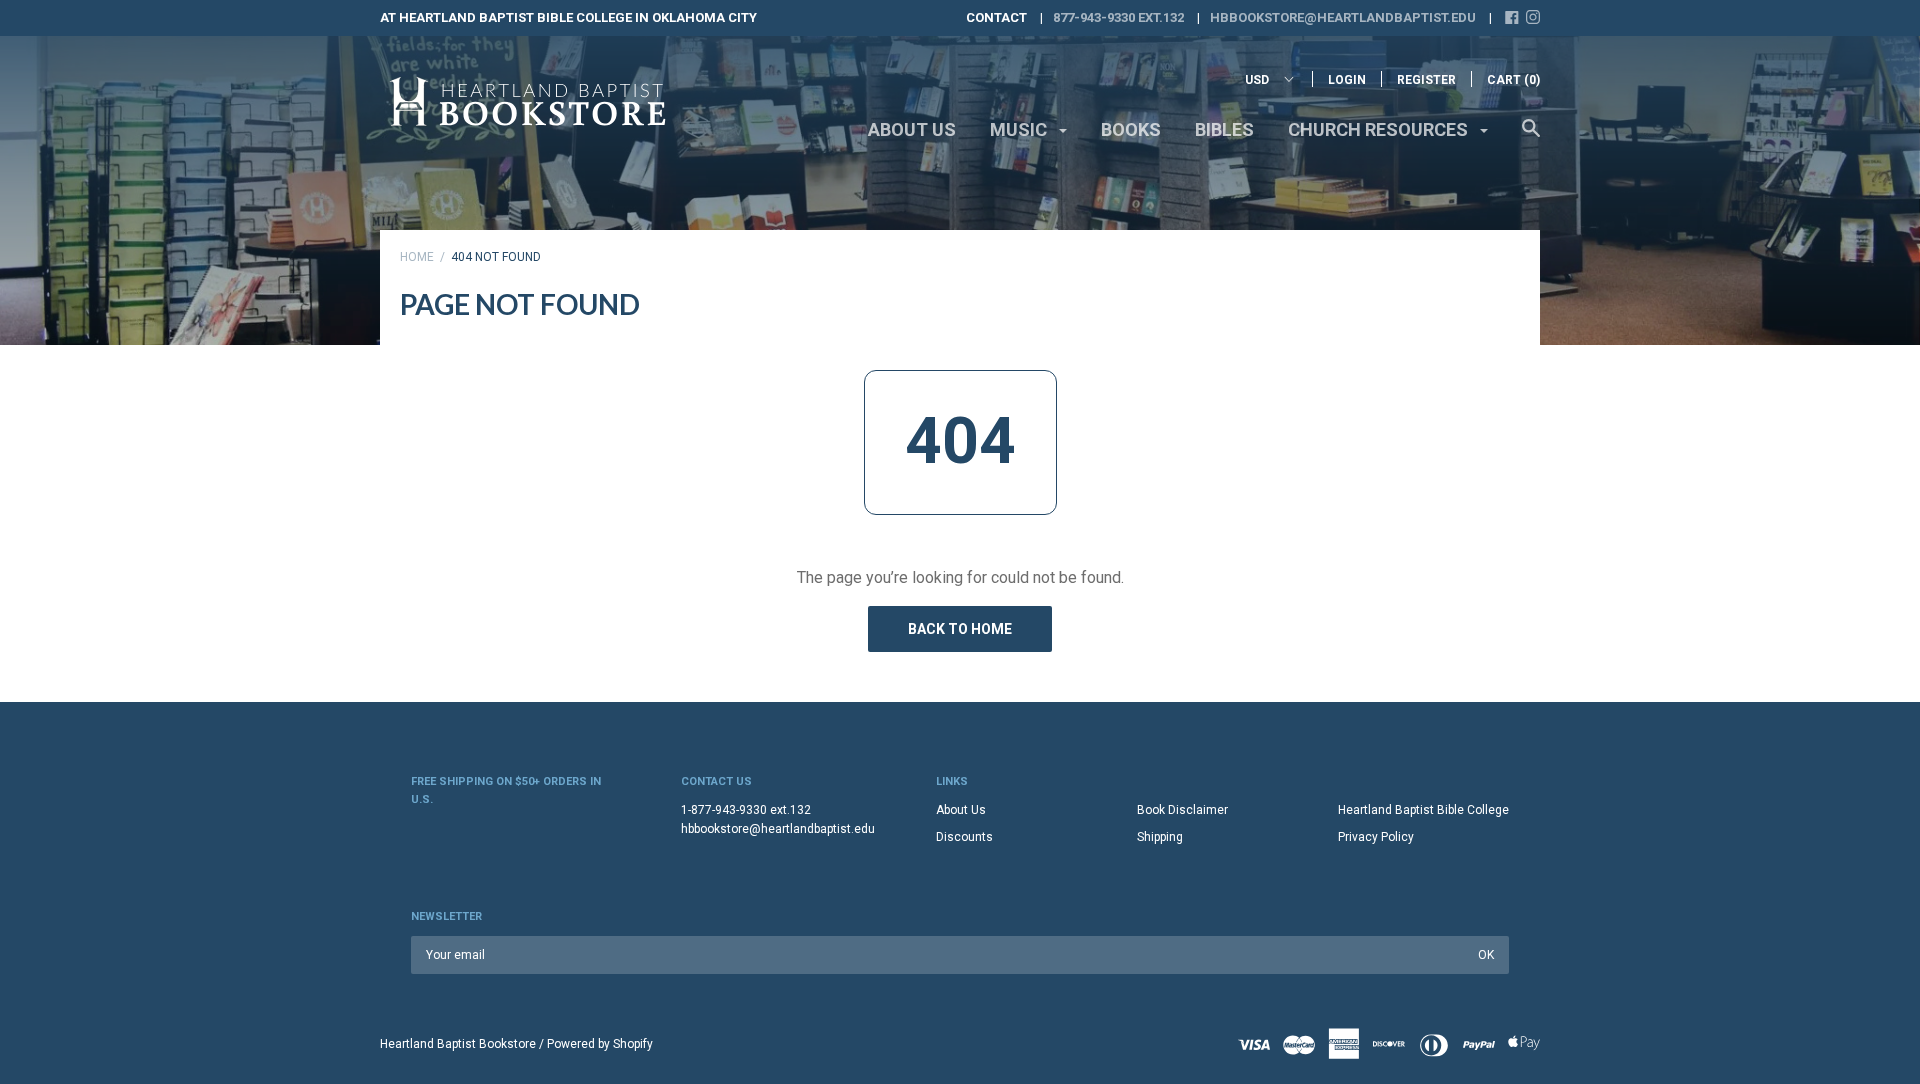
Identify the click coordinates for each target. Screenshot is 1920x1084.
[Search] (1531, 138)
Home (417, 257)
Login (1347, 80)
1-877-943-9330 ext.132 (746, 810)
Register (1426, 80)
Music (1020, 129)
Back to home (960, 629)
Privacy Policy (1376, 837)
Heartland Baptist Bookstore (458, 1044)
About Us (912, 129)
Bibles (1224, 129)
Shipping (1160, 837)
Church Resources (1380, 129)
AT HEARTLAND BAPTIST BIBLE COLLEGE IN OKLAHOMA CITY (568, 17)
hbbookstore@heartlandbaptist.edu (1343, 17)
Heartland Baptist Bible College (1423, 810)
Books (1131, 129)
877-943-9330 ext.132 (1118, 17)
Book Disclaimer (1182, 810)
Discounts (964, 837)
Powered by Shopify (600, 1044)
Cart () (1513, 80)
